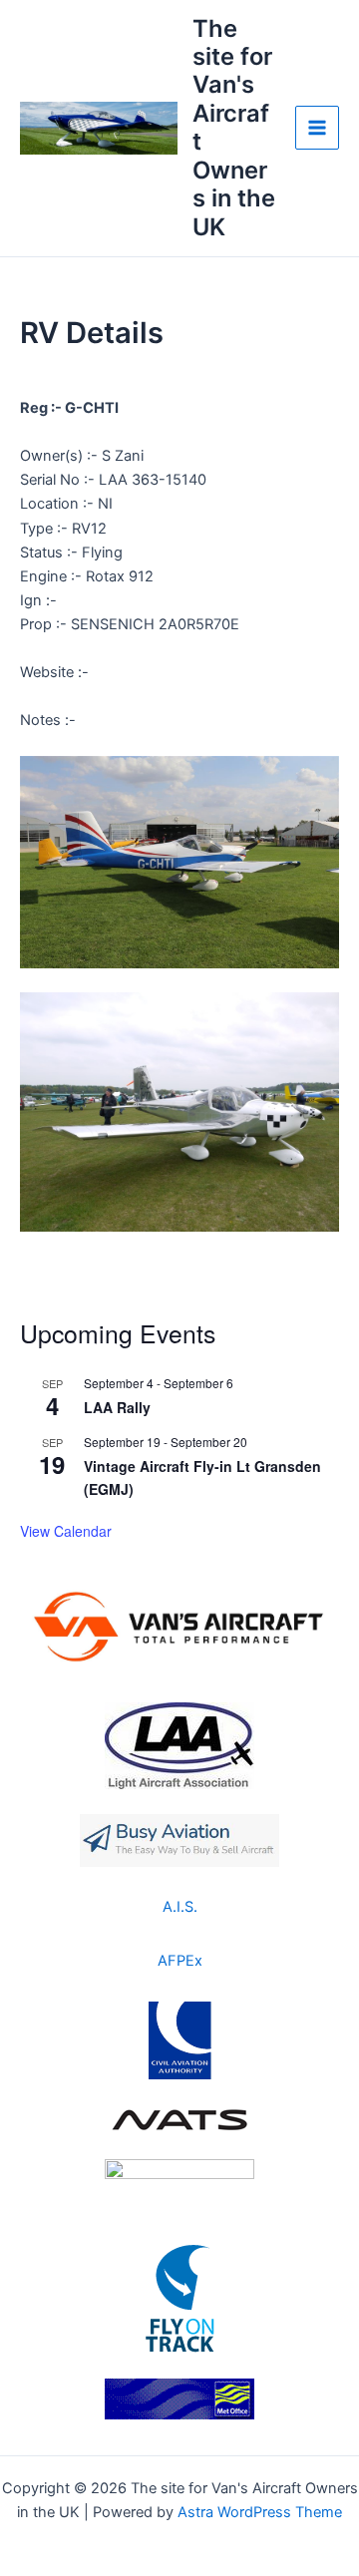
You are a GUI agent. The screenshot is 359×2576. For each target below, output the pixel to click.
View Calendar (66, 1531)
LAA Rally (117, 1407)
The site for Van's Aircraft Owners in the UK (234, 128)
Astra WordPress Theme (260, 2512)
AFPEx (180, 1961)
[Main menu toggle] (317, 128)
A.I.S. (180, 1907)
